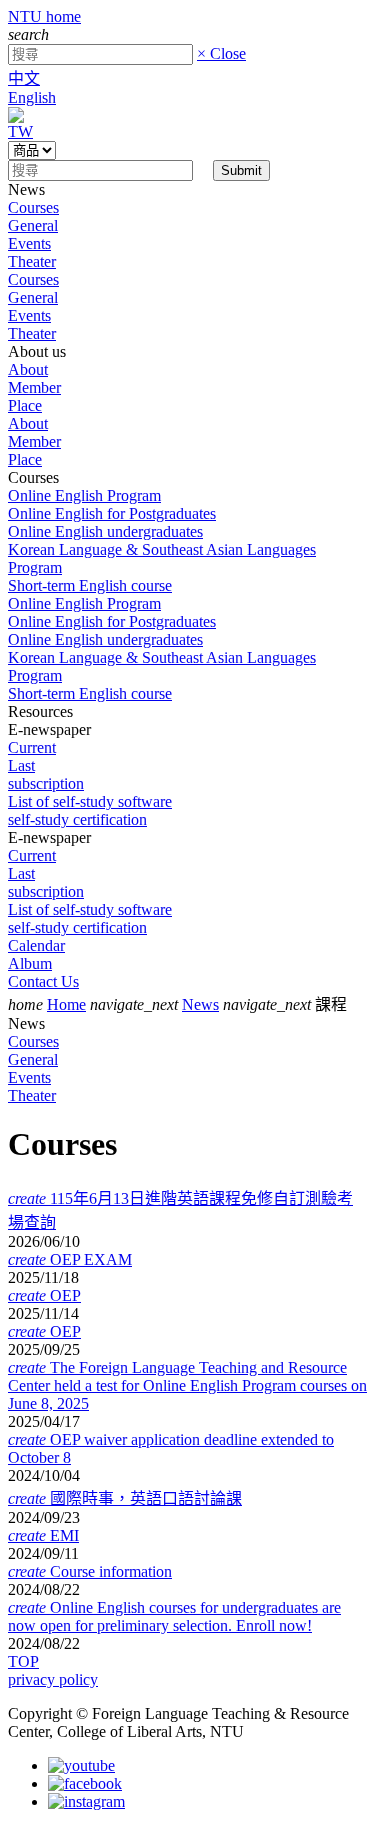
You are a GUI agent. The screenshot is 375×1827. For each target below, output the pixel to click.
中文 (24, 78)
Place (25, 405)
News (200, 1004)
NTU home (44, 16)
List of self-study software (90, 801)
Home (66, 1004)
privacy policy (53, 1679)
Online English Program (84, 495)
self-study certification (77, 819)
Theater (32, 261)
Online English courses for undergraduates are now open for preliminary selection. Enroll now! (174, 1616)
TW (20, 131)
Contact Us (43, 981)
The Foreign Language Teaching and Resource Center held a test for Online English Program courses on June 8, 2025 (187, 1385)
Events (29, 243)
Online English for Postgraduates (112, 513)
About (28, 369)
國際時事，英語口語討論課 (125, 1498)
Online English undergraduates (105, 531)
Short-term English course (90, 585)
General (33, 225)
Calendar (36, 945)
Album (30, 963)
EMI (43, 1535)
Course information (90, 1571)
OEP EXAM (70, 1259)
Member (34, 387)
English (32, 97)
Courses (33, 207)
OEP (44, 1295)
